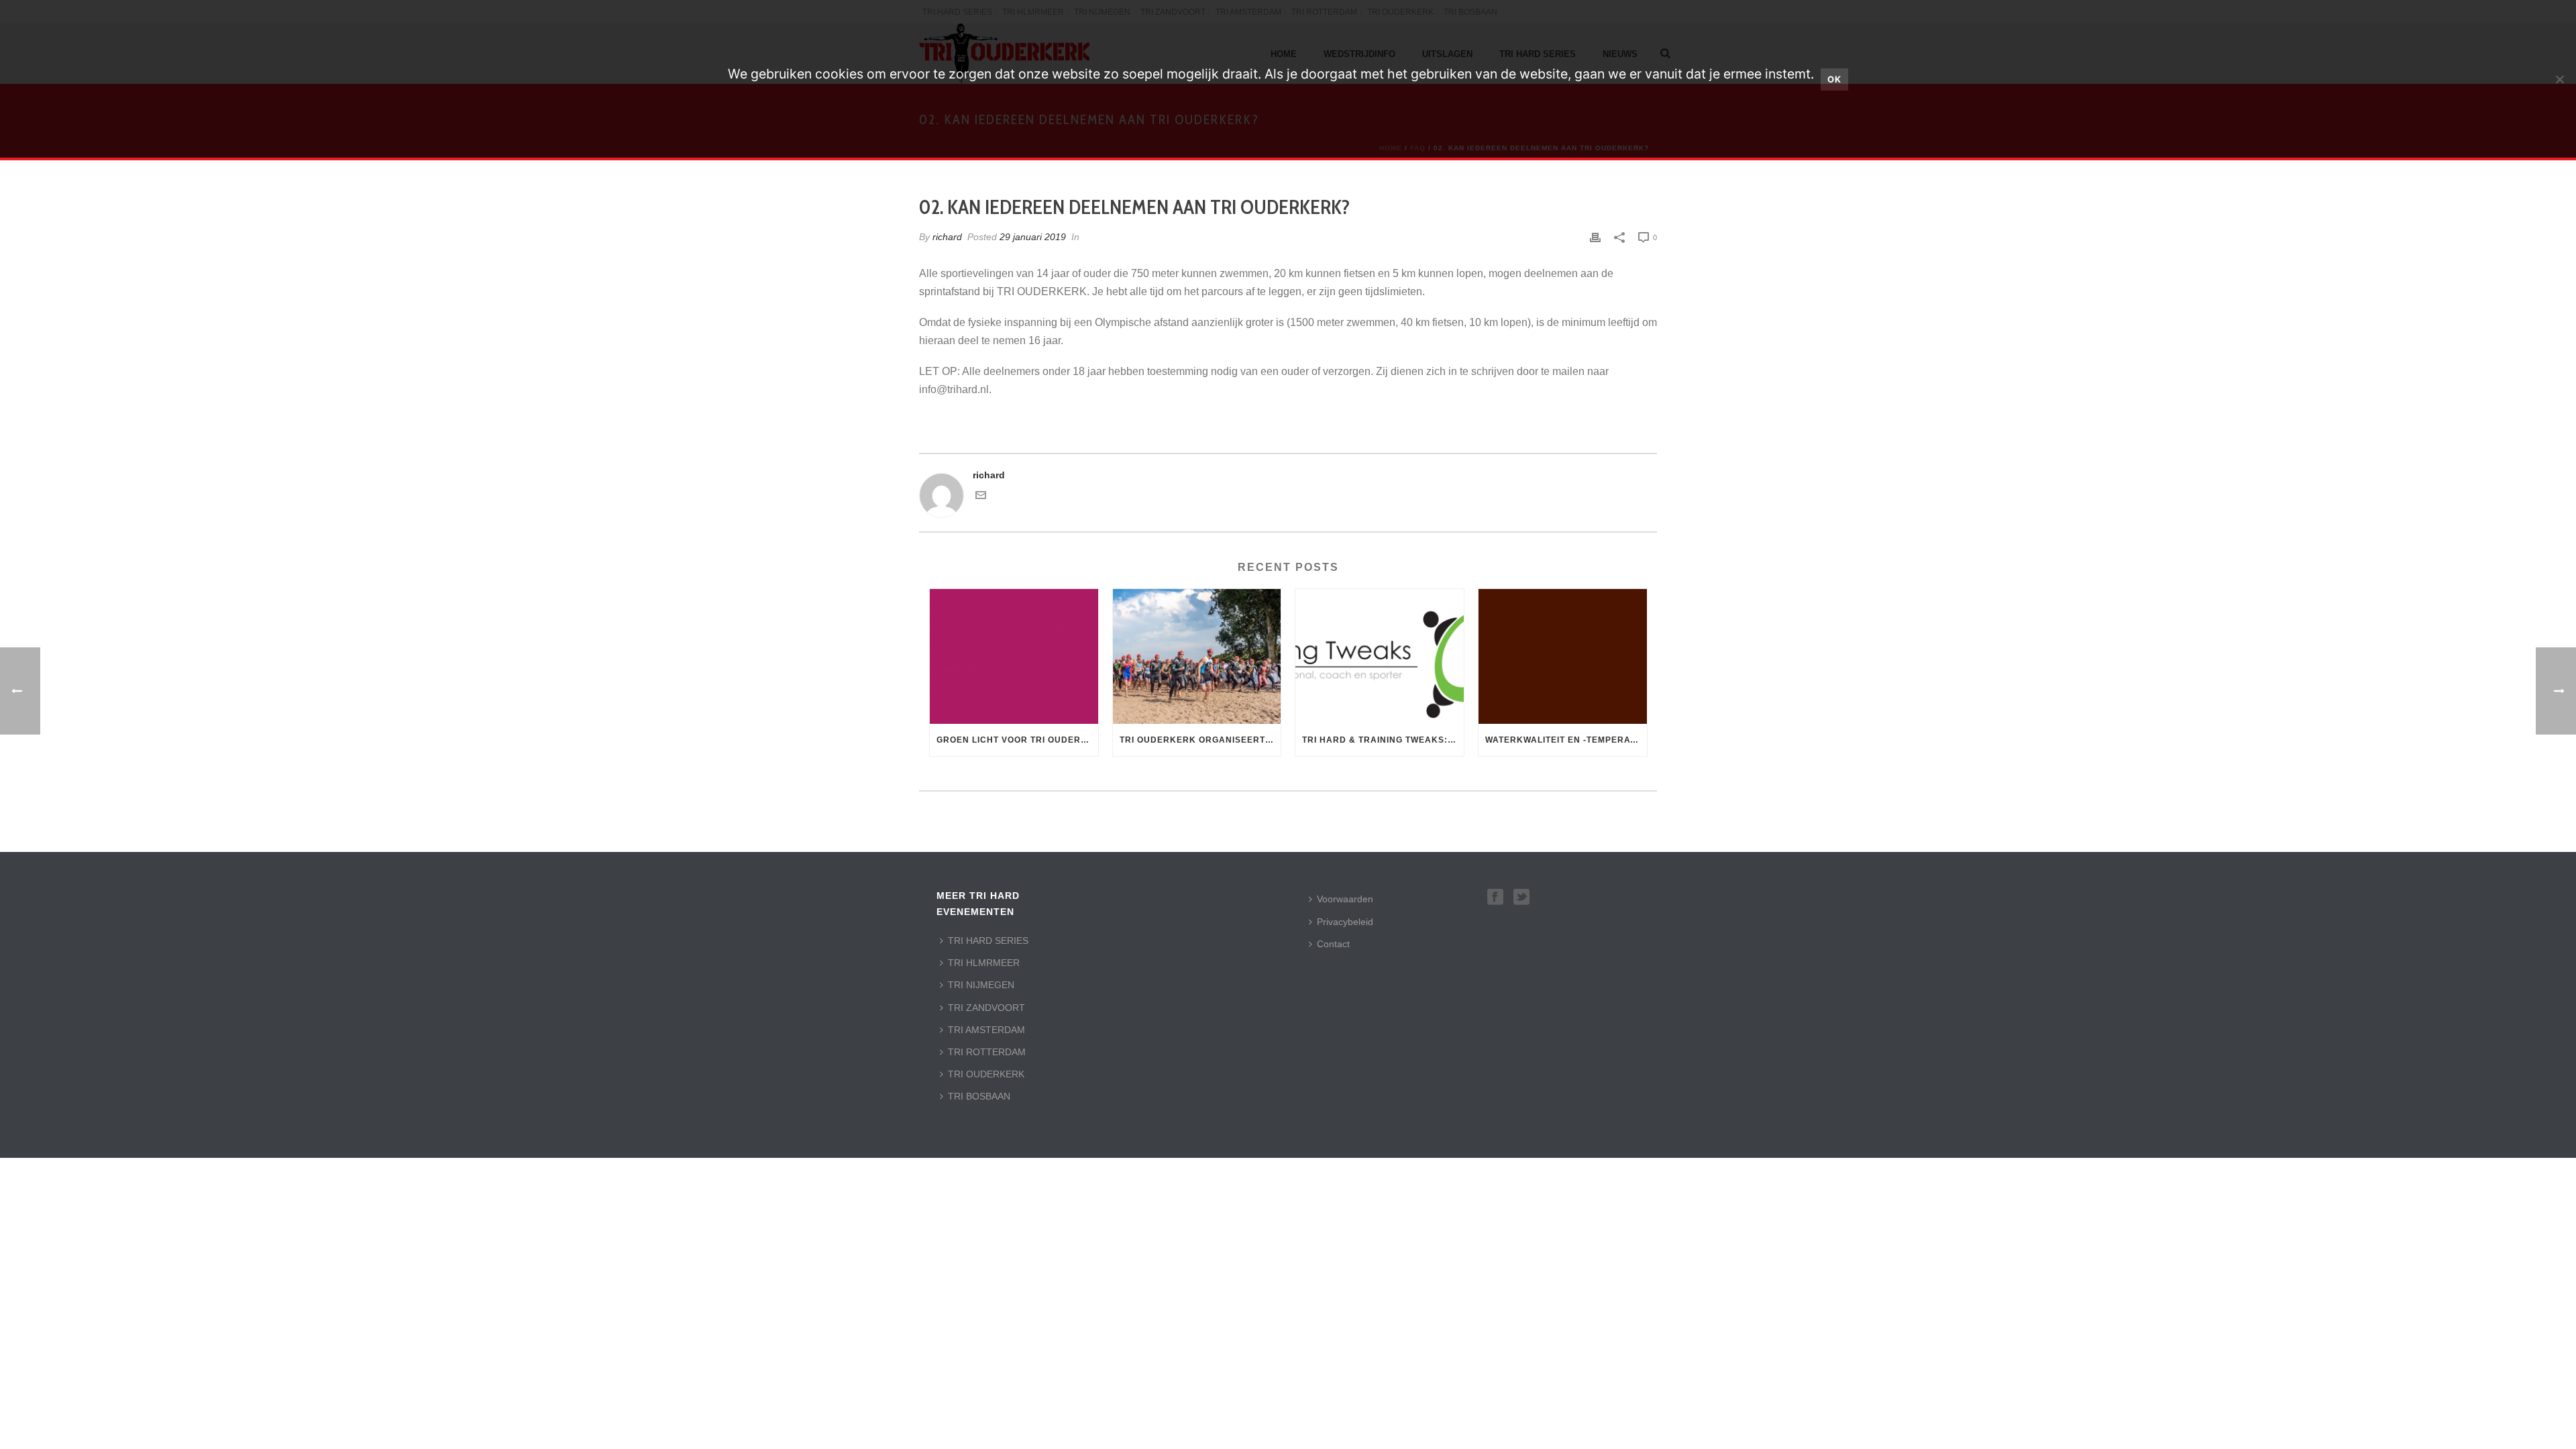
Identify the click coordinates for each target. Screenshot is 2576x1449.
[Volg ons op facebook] (1495, 898)
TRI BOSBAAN (979, 1096)
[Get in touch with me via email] (981, 497)
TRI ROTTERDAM (987, 1052)
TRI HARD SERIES (988, 941)
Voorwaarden (1345, 899)
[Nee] (2559, 79)
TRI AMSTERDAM (986, 1030)
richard (947, 237)
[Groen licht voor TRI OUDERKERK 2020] (1014, 656)
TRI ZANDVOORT (986, 1008)
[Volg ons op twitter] (1521, 898)
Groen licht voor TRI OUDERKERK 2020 (1017, 740)
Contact (1333, 944)
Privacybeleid (1345, 922)
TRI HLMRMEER (984, 963)
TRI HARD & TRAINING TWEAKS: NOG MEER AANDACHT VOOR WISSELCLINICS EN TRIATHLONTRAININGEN (1383, 740)
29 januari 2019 (1033, 237)
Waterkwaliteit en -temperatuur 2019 (1566, 740)
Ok (1834, 79)
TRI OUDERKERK (986, 1074)
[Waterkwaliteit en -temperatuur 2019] (1563, 656)
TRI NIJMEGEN (981, 985)
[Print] (1595, 237)
